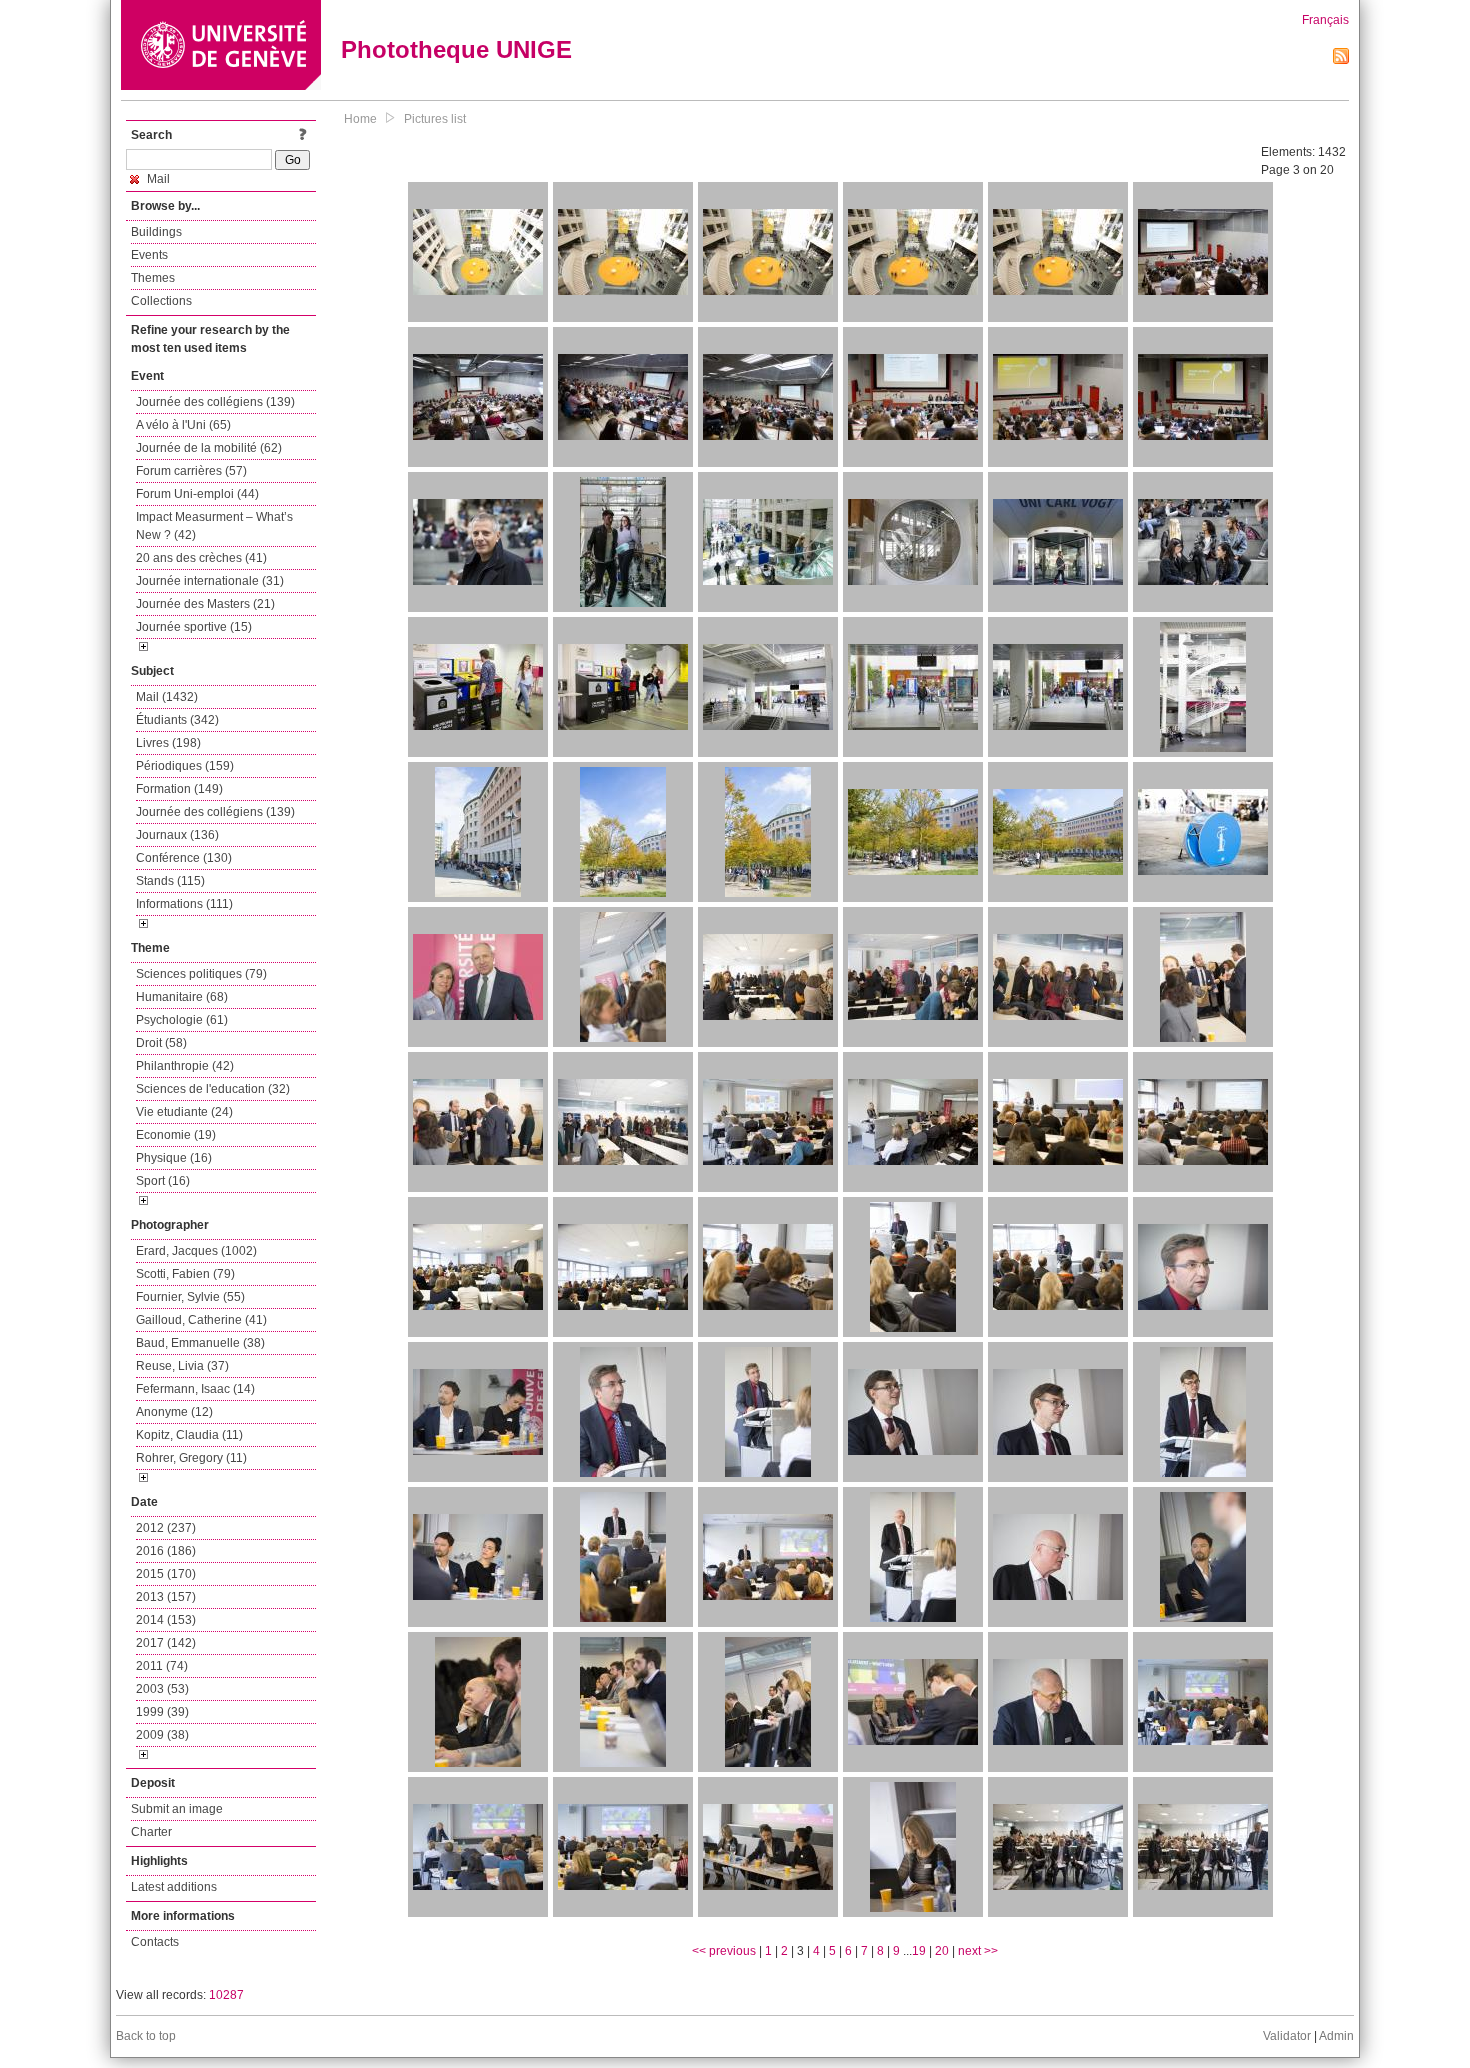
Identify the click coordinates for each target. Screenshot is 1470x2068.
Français (1325, 20)
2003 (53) (162, 1689)
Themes (153, 278)
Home (360, 119)
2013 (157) (166, 1597)
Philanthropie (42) (185, 1066)
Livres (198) (168, 743)
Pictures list (435, 119)
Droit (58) (161, 1043)
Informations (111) (184, 904)
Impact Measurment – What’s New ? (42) (214, 526)
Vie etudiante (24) (184, 1112)
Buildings (156, 232)
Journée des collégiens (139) (215, 402)
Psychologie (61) (182, 1020)
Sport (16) (163, 1181)
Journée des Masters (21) (205, 604)
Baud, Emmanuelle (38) (200, 1343)
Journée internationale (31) (210, 581)
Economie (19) (176, 1135)
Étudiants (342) (177, 720)
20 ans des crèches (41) (201, 558)
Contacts (155, 1942)
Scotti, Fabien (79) (185, 1274)
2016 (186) (166, 1551)
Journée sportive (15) (194, 627)
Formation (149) (179, 789)
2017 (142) (166, 1643)
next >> (978, 1951)
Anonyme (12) (174, 1412)
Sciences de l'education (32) (213, 1089)
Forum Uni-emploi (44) (197, 494)
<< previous (724, 1951)
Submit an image (177, 1809)
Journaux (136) (177, 835)
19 (919, 1951)
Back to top (146, 2036)
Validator (1287, 2036)
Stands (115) (170, 881)
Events (149, 255)
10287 (226, 1995)
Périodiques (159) (185, 766)
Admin (1336, 2036)
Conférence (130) (184, 858)
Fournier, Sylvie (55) (190, 1297)
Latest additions (174, 1887)
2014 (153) (166, 1620)
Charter (151, 1832)
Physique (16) (174, 1158)
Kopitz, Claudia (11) (189, 1435)
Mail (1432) (167, 697)
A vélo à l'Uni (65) (183, 425)
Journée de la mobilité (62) (209, 448)
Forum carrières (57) (191, 471)
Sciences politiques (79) (201, 974)
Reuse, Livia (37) (182, 1366)
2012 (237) (166, 1528)
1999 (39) (162, 1712)
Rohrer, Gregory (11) (191, 1458)
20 (942, 1951)
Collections (161, 301)
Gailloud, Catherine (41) (201, 1320)
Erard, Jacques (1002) (196, 1251)
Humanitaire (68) (182, 997)
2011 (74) (162, 1666)
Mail (157, 179)
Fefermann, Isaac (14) (195, 1389)
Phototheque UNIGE (456, 49)
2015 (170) (166, 1574)
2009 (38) (162, 1735)
